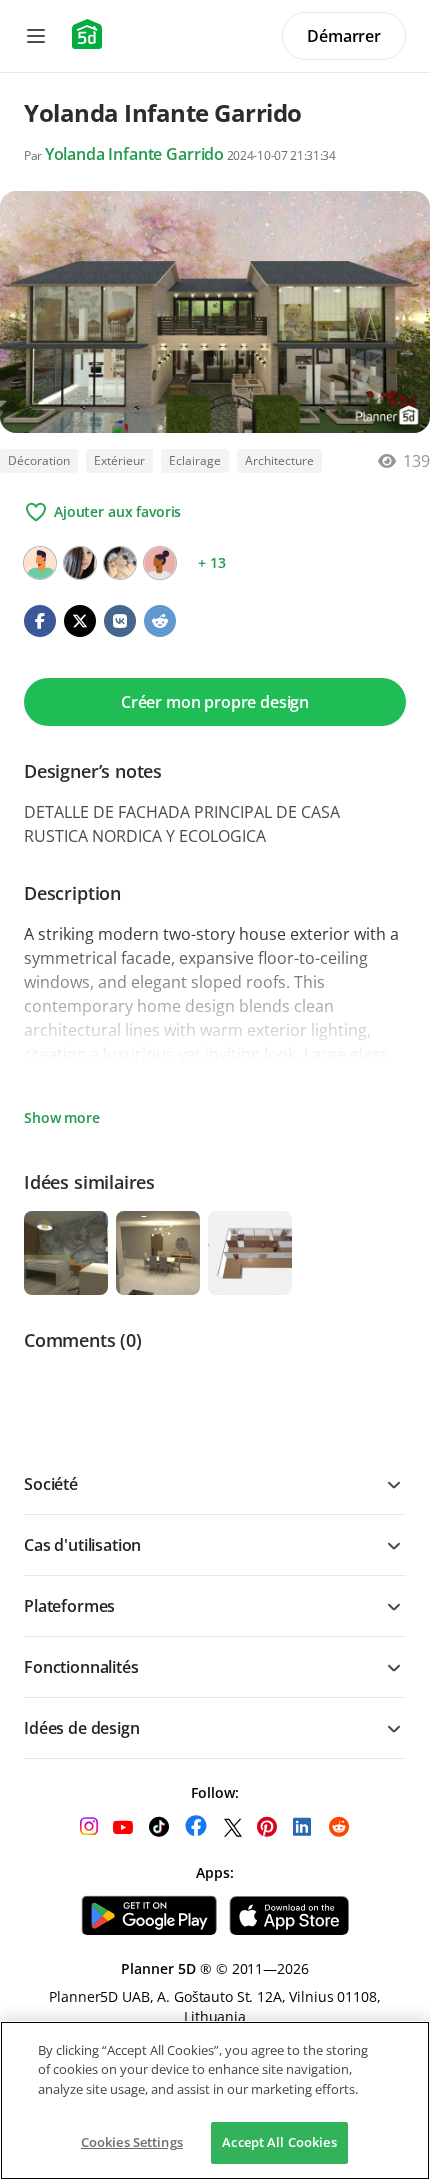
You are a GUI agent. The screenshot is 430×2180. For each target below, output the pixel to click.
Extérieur (119, 460)
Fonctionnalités (81, 1667)
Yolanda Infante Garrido (134, 154)
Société (51, 1484)
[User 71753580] (40, 563)
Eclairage (195, 460)
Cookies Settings (132, 2142)
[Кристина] (80, 563)
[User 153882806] (160, 563)
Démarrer (344, 36)
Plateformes (69, 1606)
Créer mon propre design (215, 702)
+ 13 (211, 562)
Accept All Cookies (279, 2142)
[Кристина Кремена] (120, 563)
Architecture (279, 460)
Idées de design (82, 1728)
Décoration (39, 460)
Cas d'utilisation (82, 1545)
